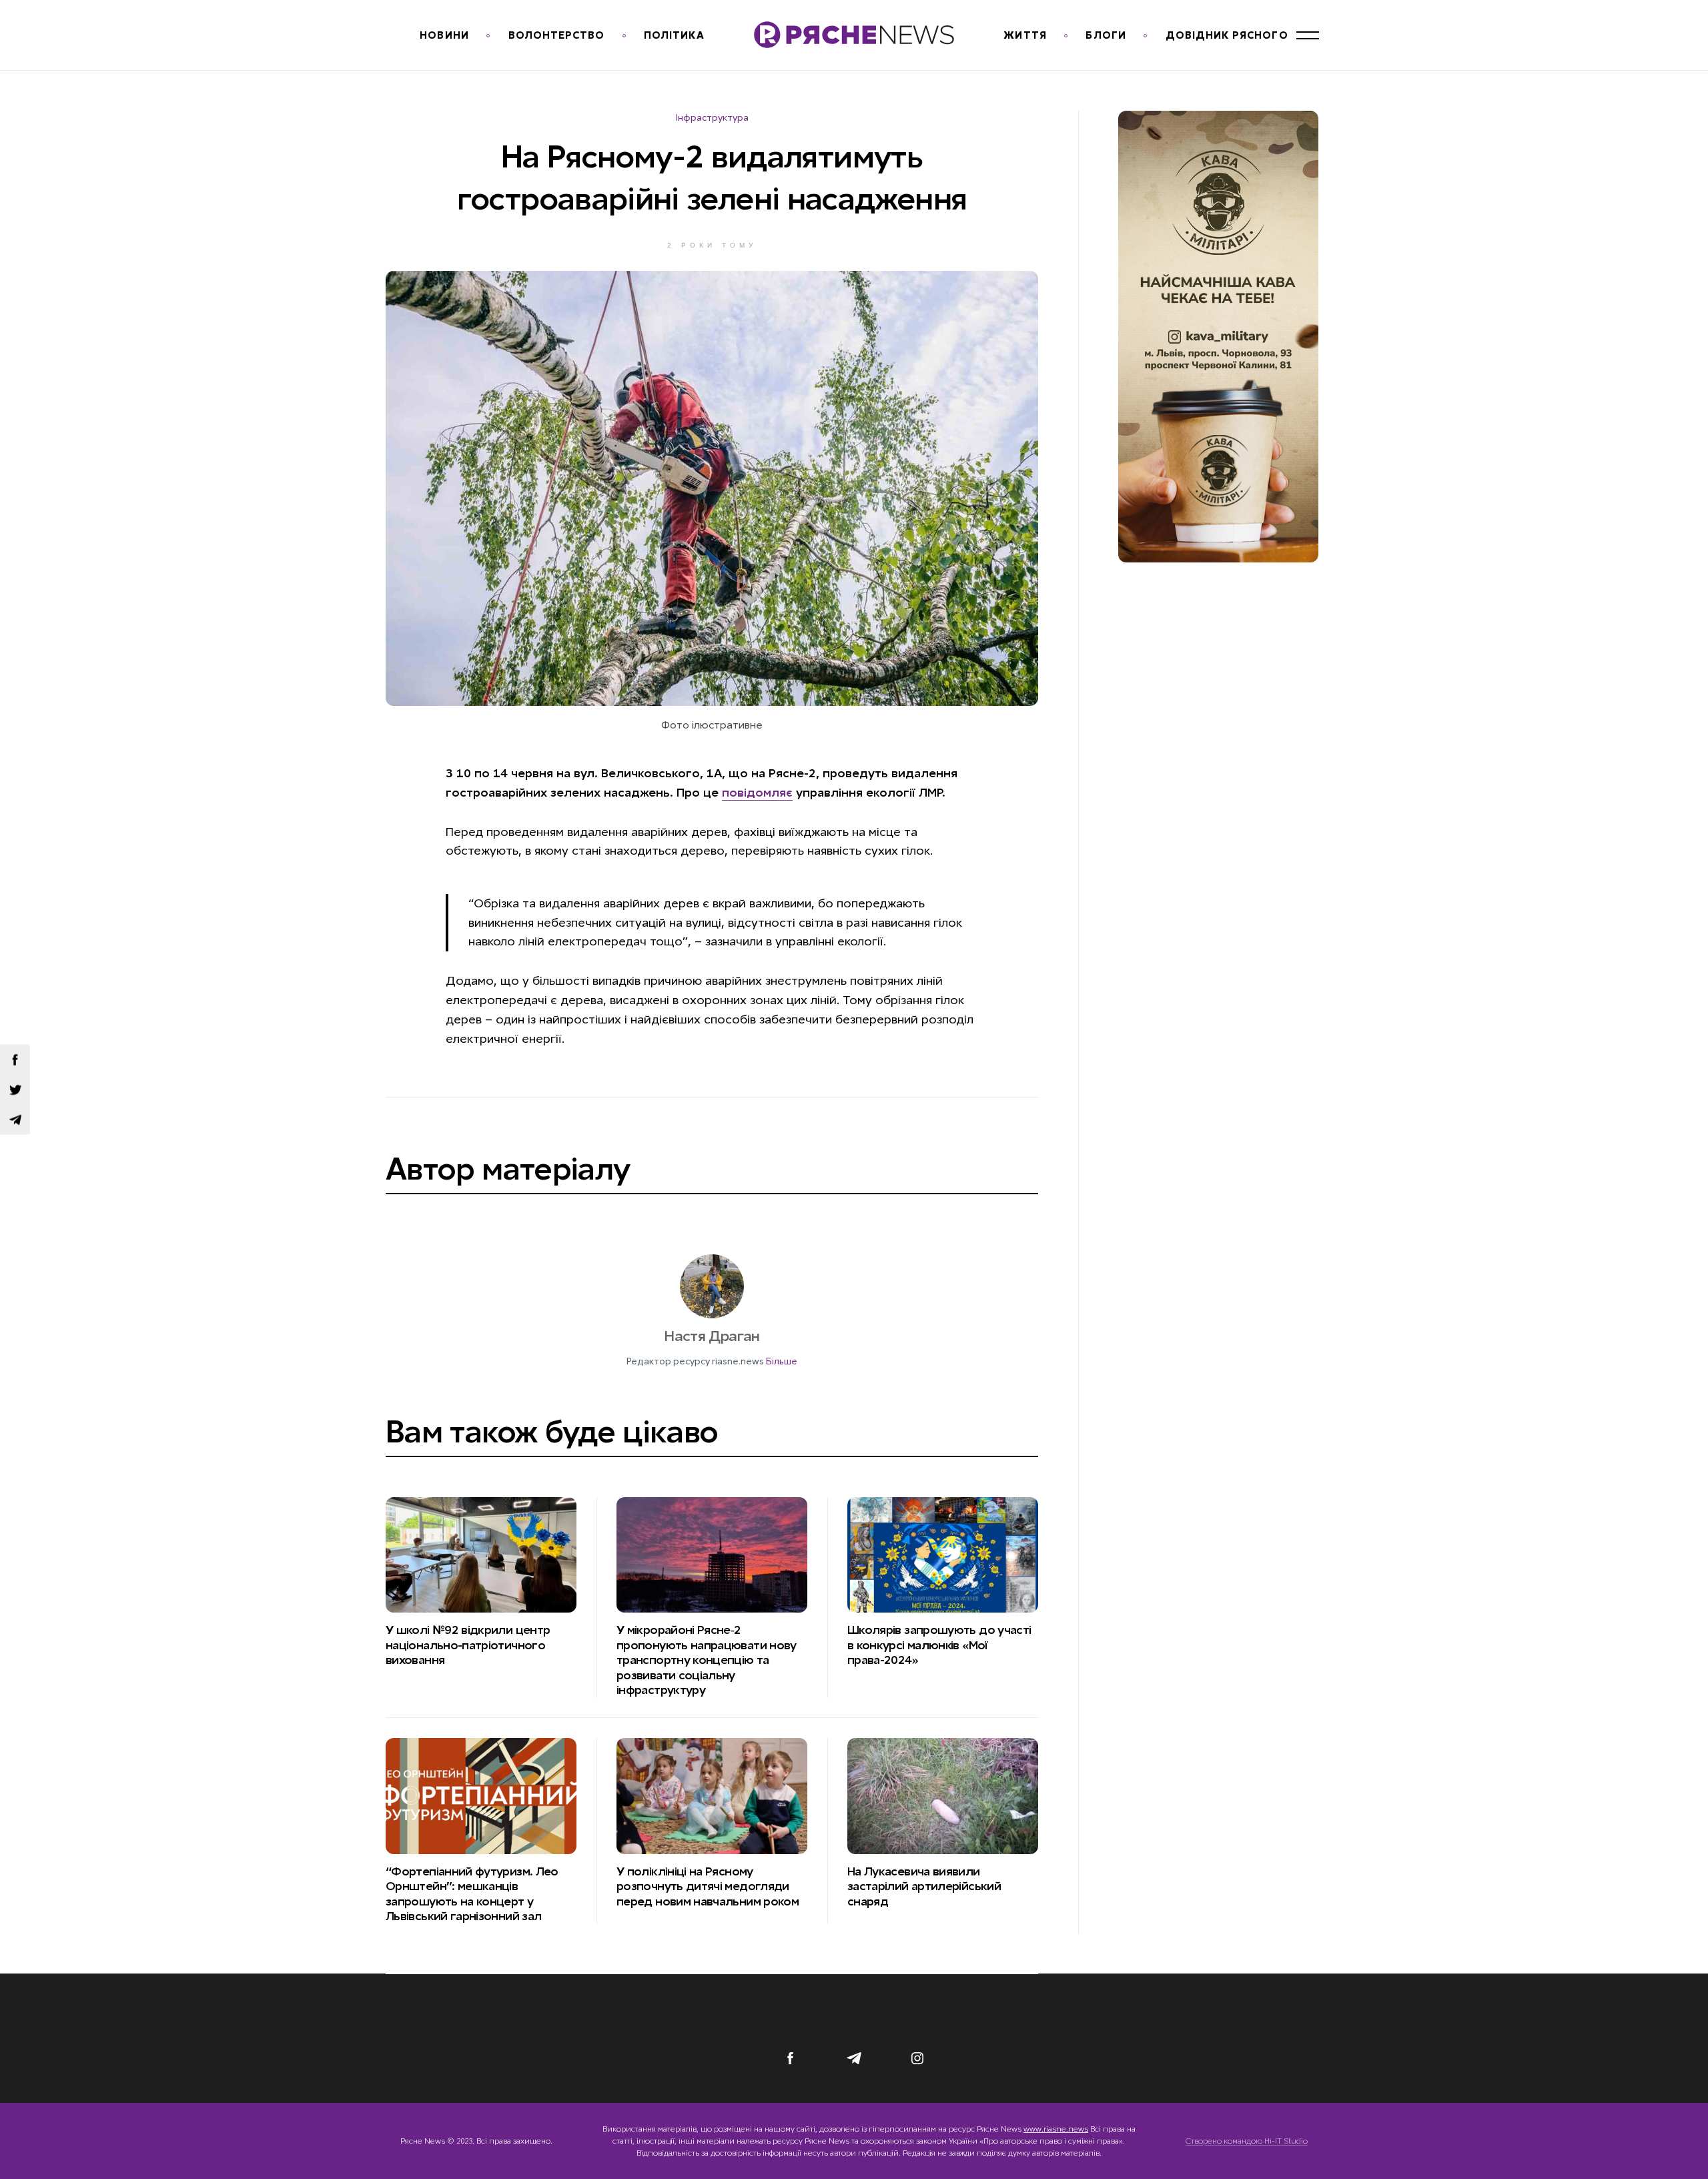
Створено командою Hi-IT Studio (1247, 2141)
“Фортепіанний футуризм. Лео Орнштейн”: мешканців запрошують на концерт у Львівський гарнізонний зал (472, 1894)
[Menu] (1308, 35)
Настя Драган (712, 1336)
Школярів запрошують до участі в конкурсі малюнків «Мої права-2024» (939, 1645)
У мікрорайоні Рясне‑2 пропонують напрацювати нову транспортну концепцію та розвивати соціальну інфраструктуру (707, 1660)
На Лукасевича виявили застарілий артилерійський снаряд (924, 1886)
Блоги (1106, 35)
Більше (782, 1361)
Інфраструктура (712, 117)
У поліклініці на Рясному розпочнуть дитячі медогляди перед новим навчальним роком (709, 1886)
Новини (444, 35)
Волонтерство (557, 35)
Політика (674, 35)
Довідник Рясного (1227, 35)
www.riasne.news (1056, 2129)
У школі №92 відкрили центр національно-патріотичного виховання (468, 1645)
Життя (1025, 35)
